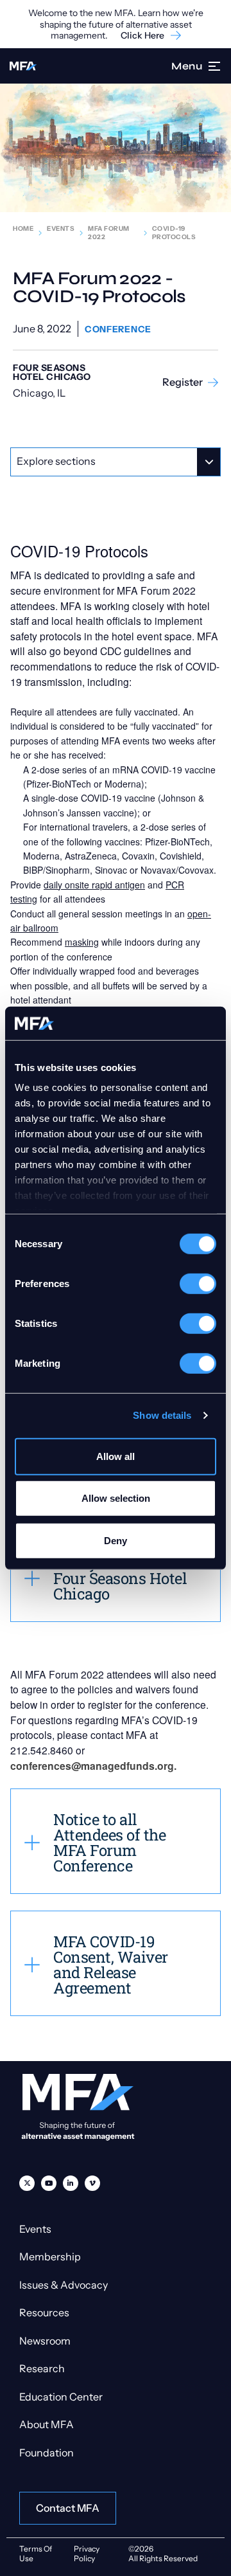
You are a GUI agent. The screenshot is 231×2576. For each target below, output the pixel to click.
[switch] (198, 1284)
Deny (116, 1541)
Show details (162, 1415)
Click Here (142, 36)
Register (183, 382)
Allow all (116, 1456)
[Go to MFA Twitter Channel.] (27, 2183)
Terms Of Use (36, 2553)
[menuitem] (27, 2183)
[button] (215, 66)
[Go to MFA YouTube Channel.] (49, 2183)
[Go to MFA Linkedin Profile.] (71, 2183)
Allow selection (116, 1498)
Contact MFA (68, 2508)
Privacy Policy (87, 2553)
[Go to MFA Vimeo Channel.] (92, 2183)
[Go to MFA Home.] (23, 66)
